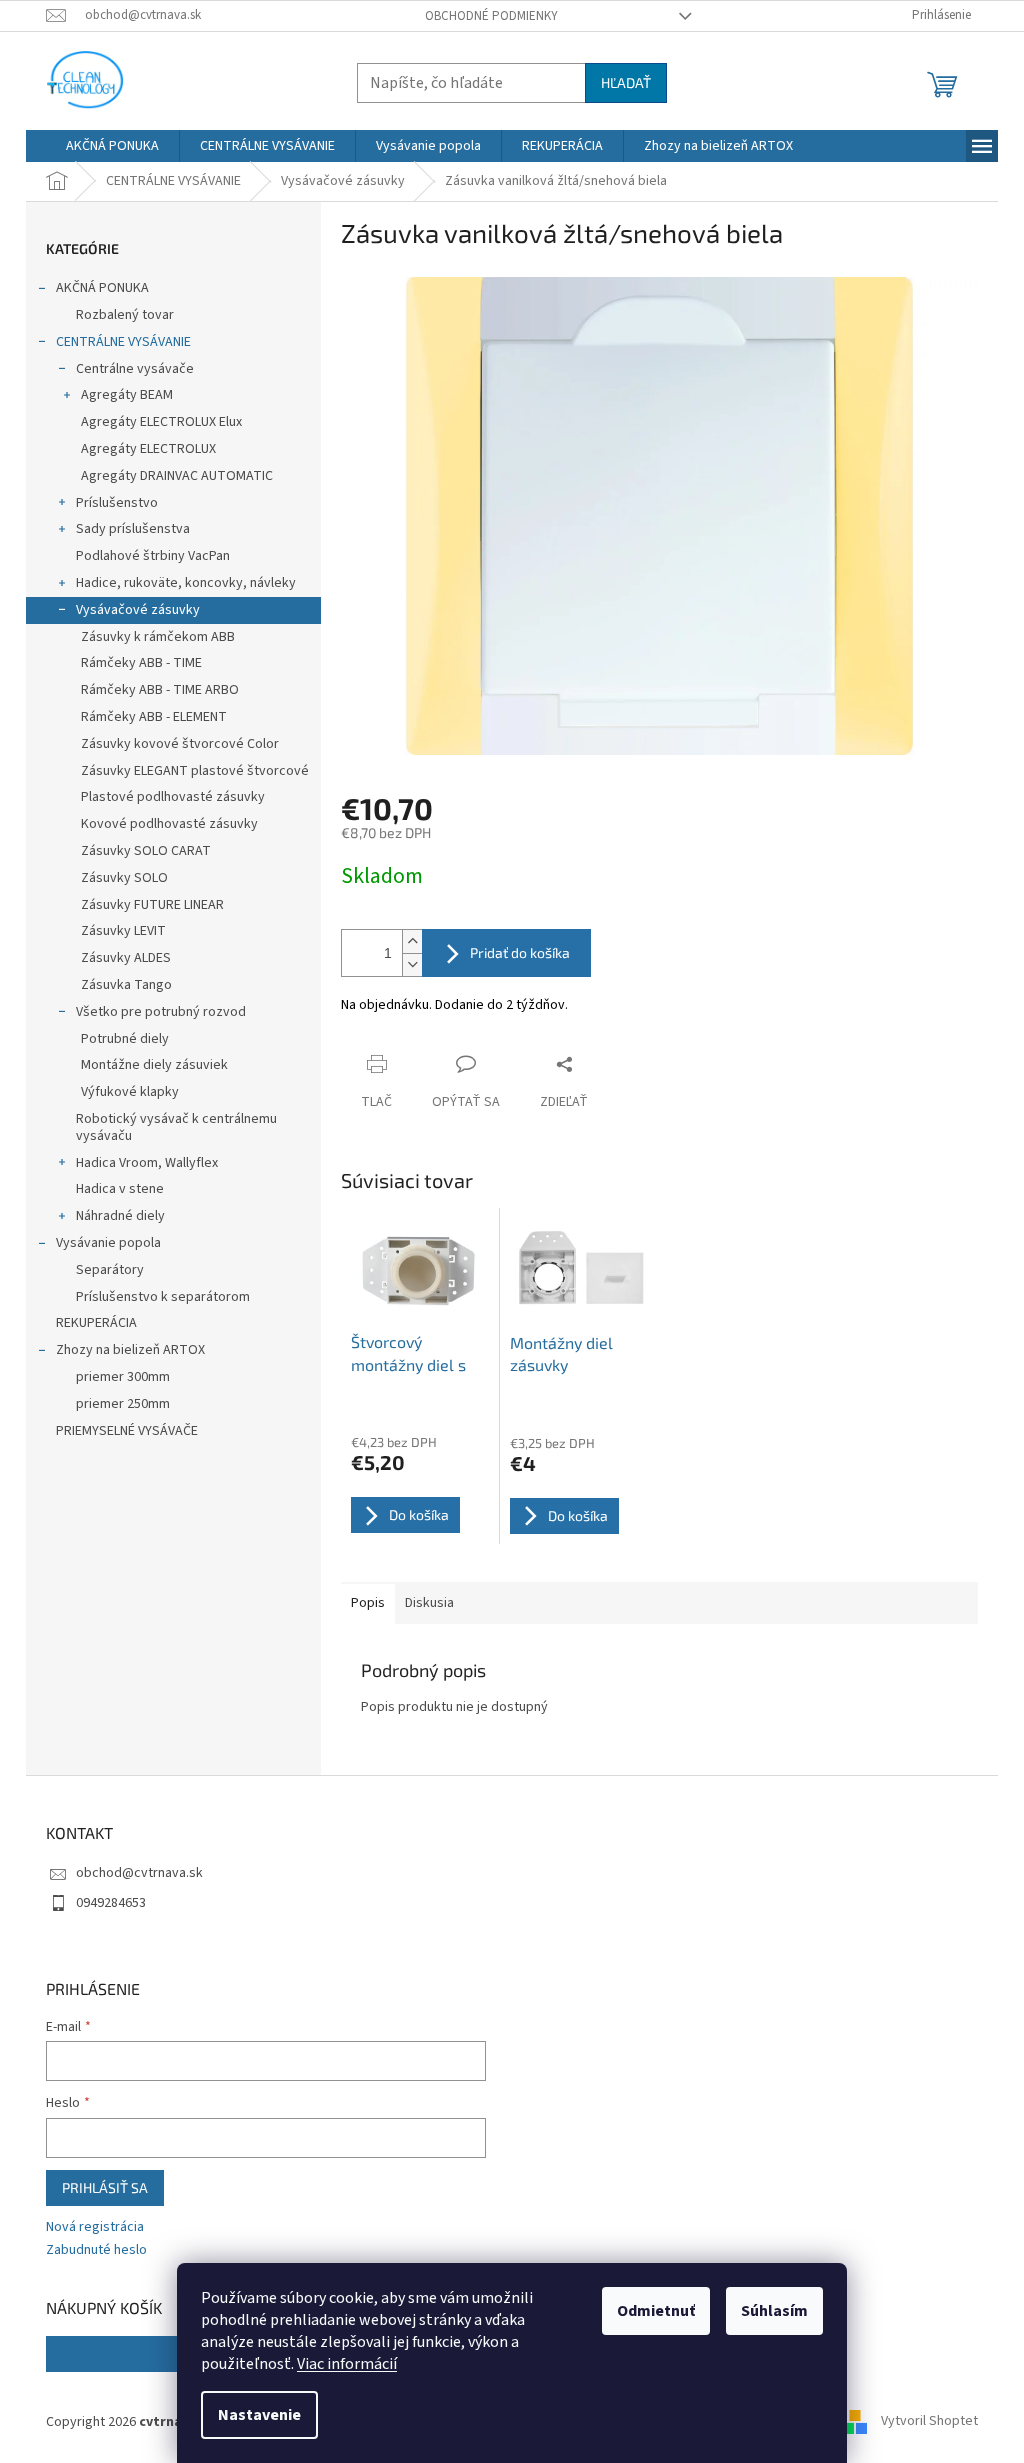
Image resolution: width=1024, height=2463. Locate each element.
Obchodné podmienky (491, 16)
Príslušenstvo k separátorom (163, 1297)
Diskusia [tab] (429, 1603)
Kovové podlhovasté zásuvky (169, 824)
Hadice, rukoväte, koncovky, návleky (186, 583)
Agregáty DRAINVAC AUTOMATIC (177, 476)
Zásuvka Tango (126, 985)
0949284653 (111, 1903)
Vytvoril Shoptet (929, 2422)
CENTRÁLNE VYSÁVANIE (123, 342)
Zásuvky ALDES (126, 958)
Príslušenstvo (117, 503)
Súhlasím (774, 2311)
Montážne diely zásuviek (154, 1065)
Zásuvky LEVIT (123, 931)
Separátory (110, 1270)
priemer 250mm (123, 1404)
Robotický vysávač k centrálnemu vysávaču (176, 1127)
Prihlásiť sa (105, 2187)
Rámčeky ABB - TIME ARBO (160, 690)
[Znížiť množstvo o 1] (412, 964)
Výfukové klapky (130, 1092)
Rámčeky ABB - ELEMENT (154, 717)
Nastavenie (259, 2415)
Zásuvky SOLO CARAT (146, 851)
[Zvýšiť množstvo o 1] (412, 941)
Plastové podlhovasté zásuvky (173, 797)
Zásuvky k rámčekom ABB (158, 637)
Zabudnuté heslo (96, 2250)
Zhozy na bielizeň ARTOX (130, 1350)
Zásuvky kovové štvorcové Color (180, 744)
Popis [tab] (368, 1603)
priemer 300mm (123, 1377)
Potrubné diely (125, 1039)
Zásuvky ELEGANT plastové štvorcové (195, 771)
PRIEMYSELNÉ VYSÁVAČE (127, 1431)
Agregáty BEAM (127, 395)
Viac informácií (347, 2364)
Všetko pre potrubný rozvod (161, 1012)
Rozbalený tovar (125, 315)
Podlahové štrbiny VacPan (153, 556)
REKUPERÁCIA (96, 1323)
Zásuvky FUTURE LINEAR (152, 905)
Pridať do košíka (520, 952)
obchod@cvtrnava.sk (139, 1873)
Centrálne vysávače (135, 369)
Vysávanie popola (108, 1243)
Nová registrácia (95, 2227)
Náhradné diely (120, 1216)
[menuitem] (112, 146)
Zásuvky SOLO (124, 878)
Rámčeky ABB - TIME (141, 663)
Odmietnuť (656, 2311)
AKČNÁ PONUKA (102, 288)
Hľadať (626, 82)
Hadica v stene (120, 1189)
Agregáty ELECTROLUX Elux (161, 422)
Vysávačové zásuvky (138, 610)
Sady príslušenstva (133, 529)
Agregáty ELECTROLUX (148, 449)
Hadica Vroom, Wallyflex (147, 1163)
